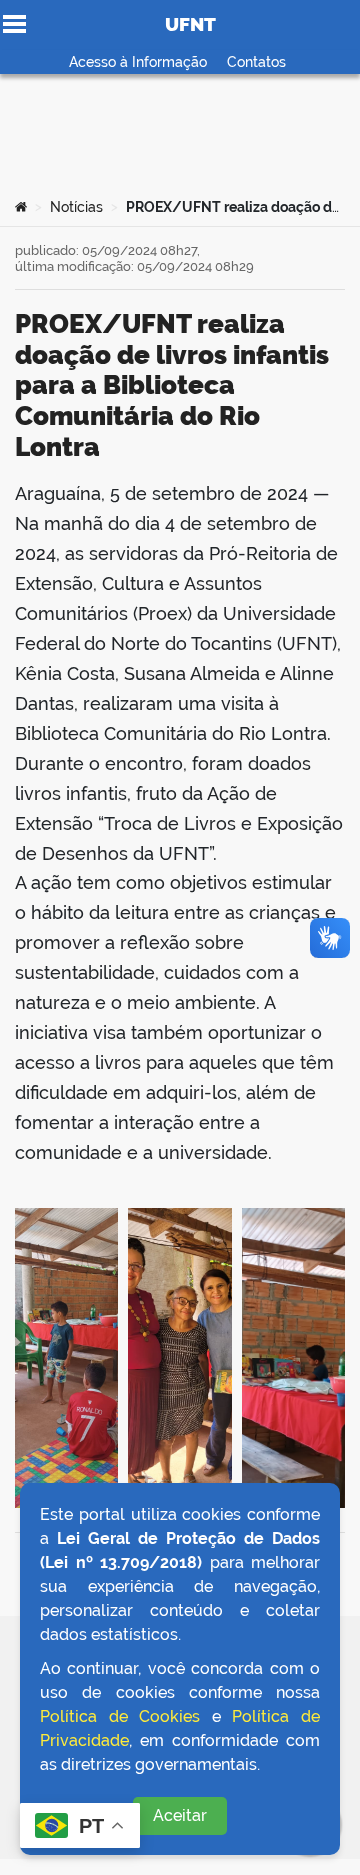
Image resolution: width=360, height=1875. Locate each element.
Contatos (256, 62)
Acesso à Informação (138, 62)
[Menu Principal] (14, 24)
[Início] (21, 207)
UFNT (190, 24)
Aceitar (180, 1815)
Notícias (76, 207)
